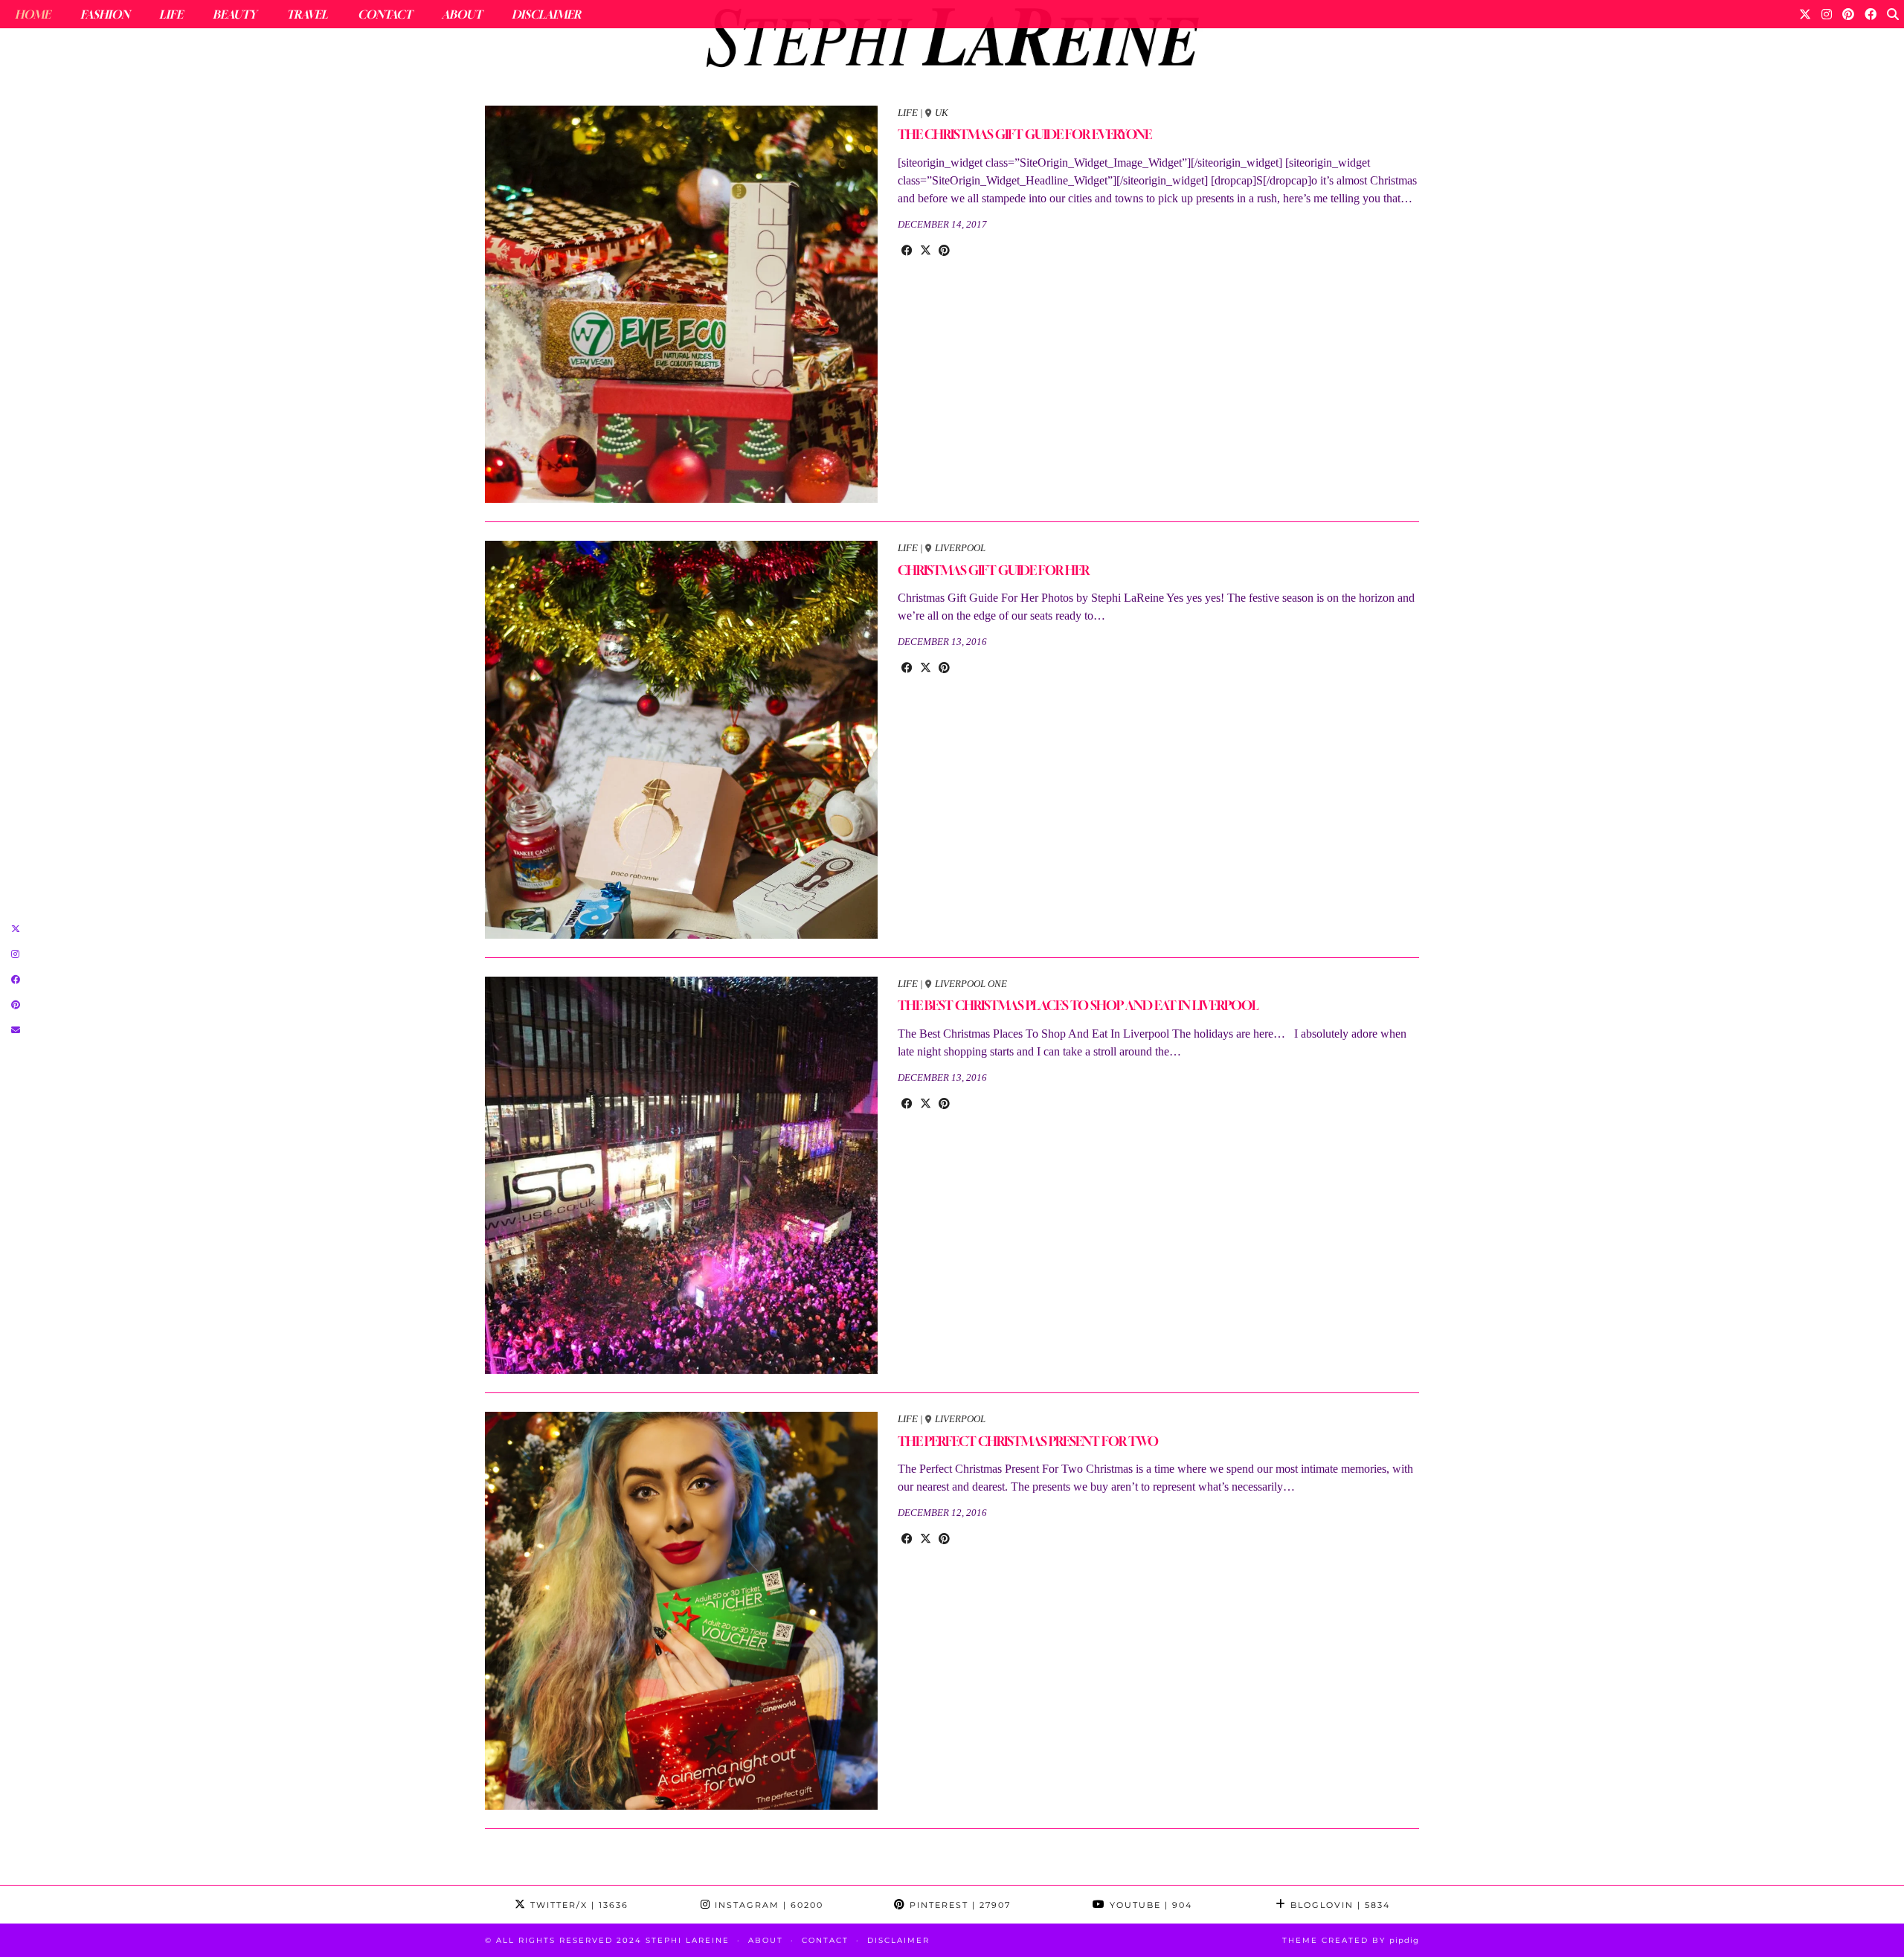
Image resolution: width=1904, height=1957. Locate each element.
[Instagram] (1827, 14)
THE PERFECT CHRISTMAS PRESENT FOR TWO (1028, 1441)
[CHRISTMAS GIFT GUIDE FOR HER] (681, 740)
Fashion (105, 14)
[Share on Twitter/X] (926, 251)
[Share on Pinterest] (944, 251)
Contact (385, 14)
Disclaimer (546, 14)
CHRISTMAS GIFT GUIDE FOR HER (993, 570)
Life (171, 14)
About (462, 14)
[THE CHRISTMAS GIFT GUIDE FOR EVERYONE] (681, 305)
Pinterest (958, 1905)
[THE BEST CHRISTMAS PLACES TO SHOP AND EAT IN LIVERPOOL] (681, 1176)
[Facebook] (1871, 14)
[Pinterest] (1848, 14)
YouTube (1149, 1905)
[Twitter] (1805, 14)
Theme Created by (1351, 1940)
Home (33, 14)
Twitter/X (578, 1905)
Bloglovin (1338, 1905)
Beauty (235, 14)
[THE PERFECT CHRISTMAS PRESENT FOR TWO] (681, 1611)
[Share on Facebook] (907, 251)
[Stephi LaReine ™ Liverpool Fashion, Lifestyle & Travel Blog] (952, 42)
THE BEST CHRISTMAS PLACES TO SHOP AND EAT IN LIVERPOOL (1078, 1005)
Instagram (767, 1905)
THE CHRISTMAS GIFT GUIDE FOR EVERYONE (1025, 134)
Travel (307, 14)
